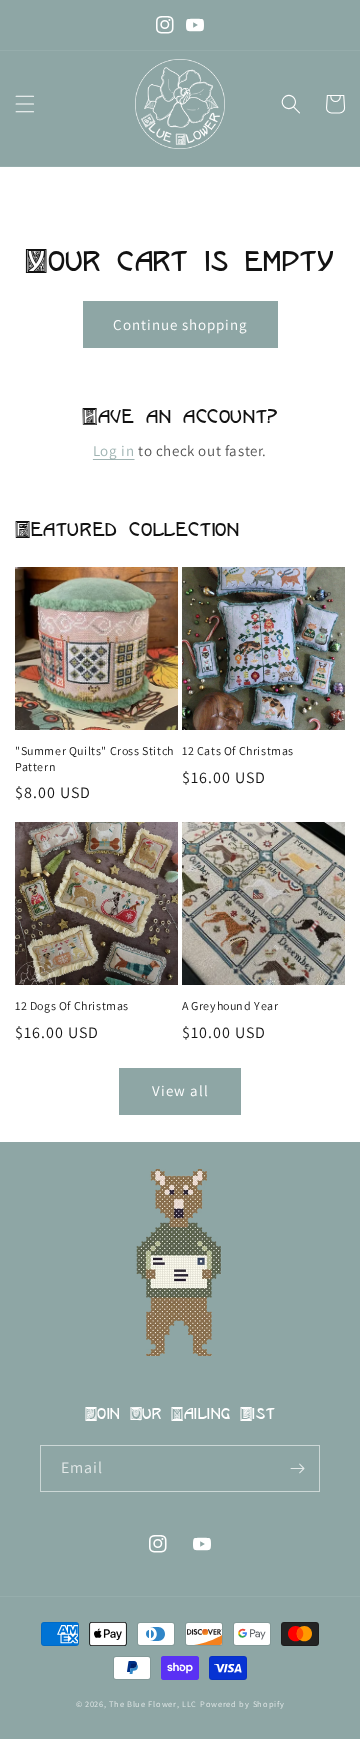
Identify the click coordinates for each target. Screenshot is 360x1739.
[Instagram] (165, 25)
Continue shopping (180, 324)
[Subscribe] (297, 1468)
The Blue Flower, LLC (153, 1703)
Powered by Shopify (242, 1703)
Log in (114, 450)
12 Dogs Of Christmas (72, 1005)
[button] (25, 104)
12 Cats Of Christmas (238, 750)
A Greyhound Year (230, 1005)
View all (180, 1090)
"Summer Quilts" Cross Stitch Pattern (94, 758)
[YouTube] (195, 25)
